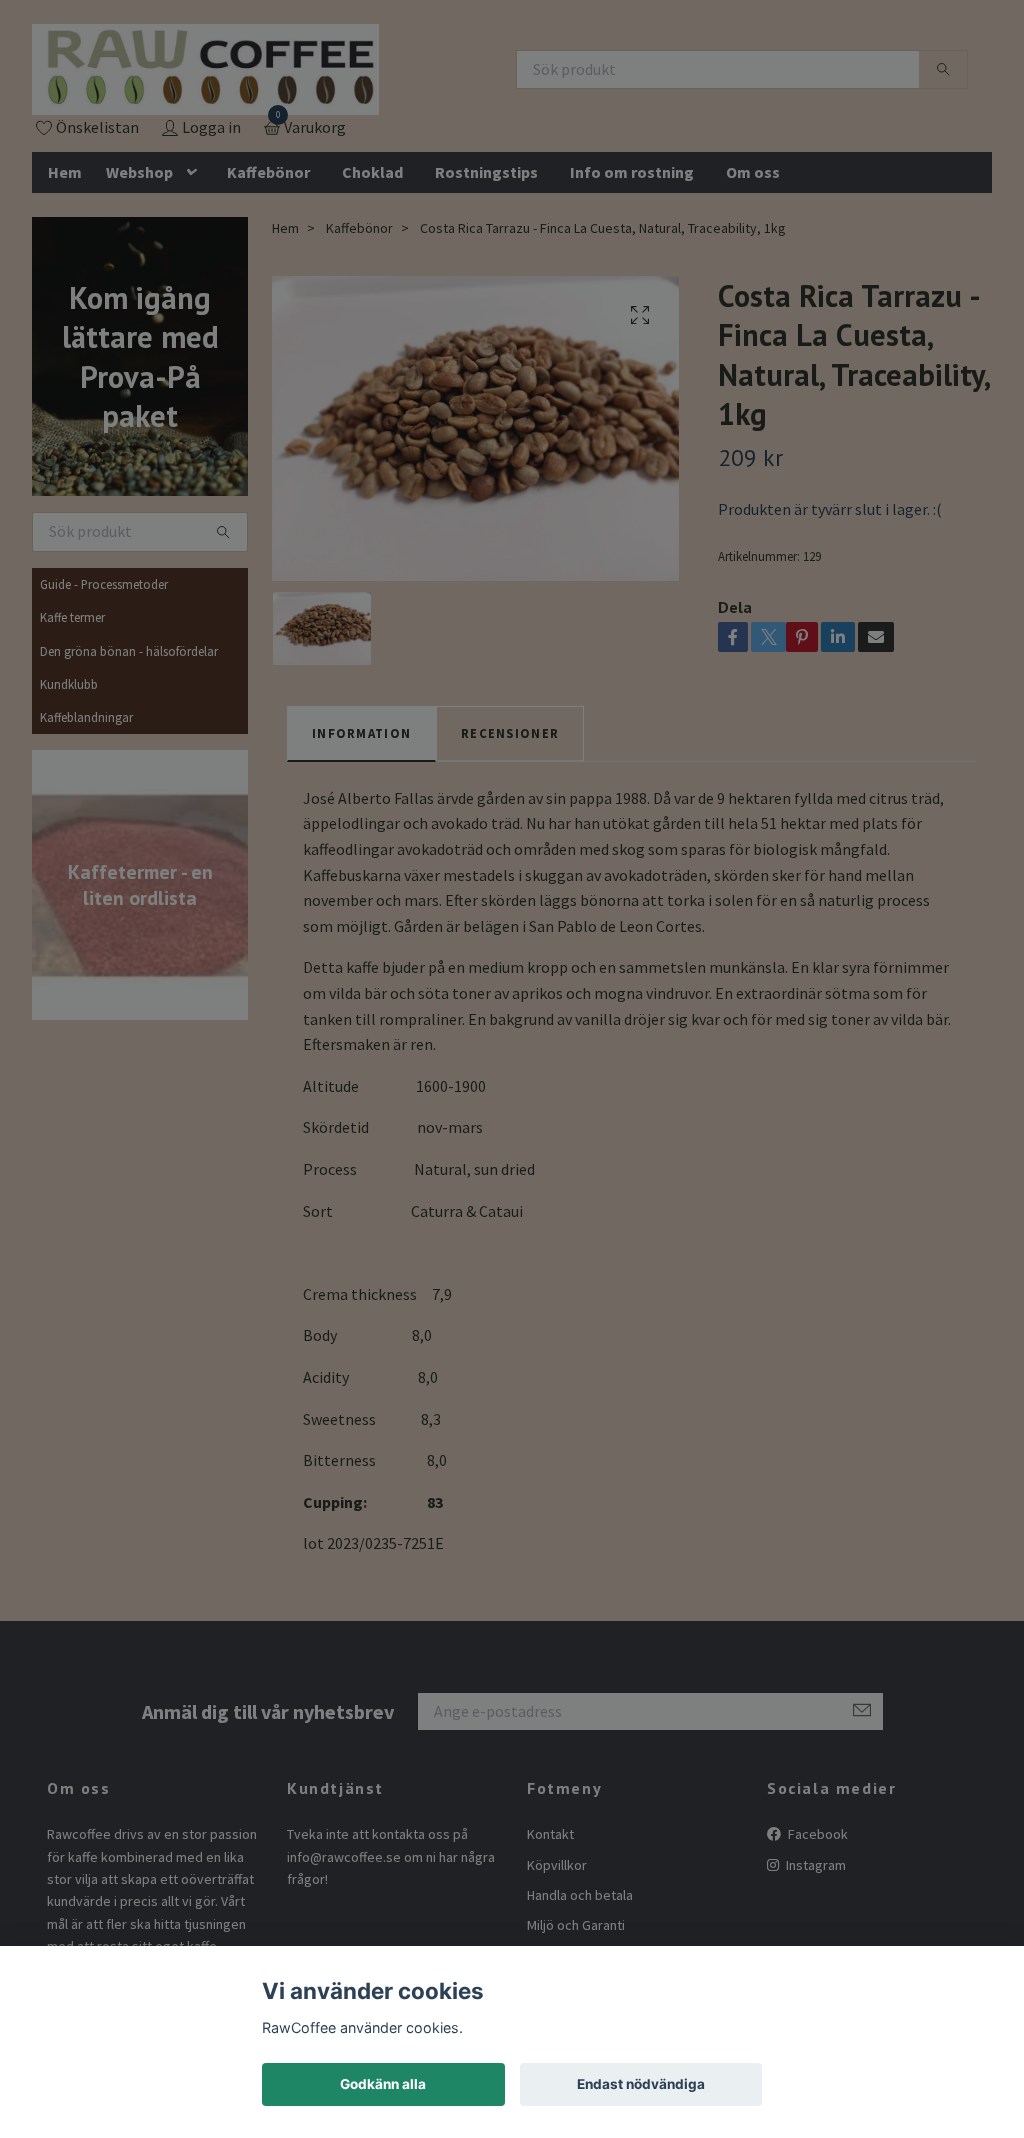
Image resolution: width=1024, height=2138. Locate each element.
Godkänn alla (383, 2084)
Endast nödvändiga (641, 2084)
